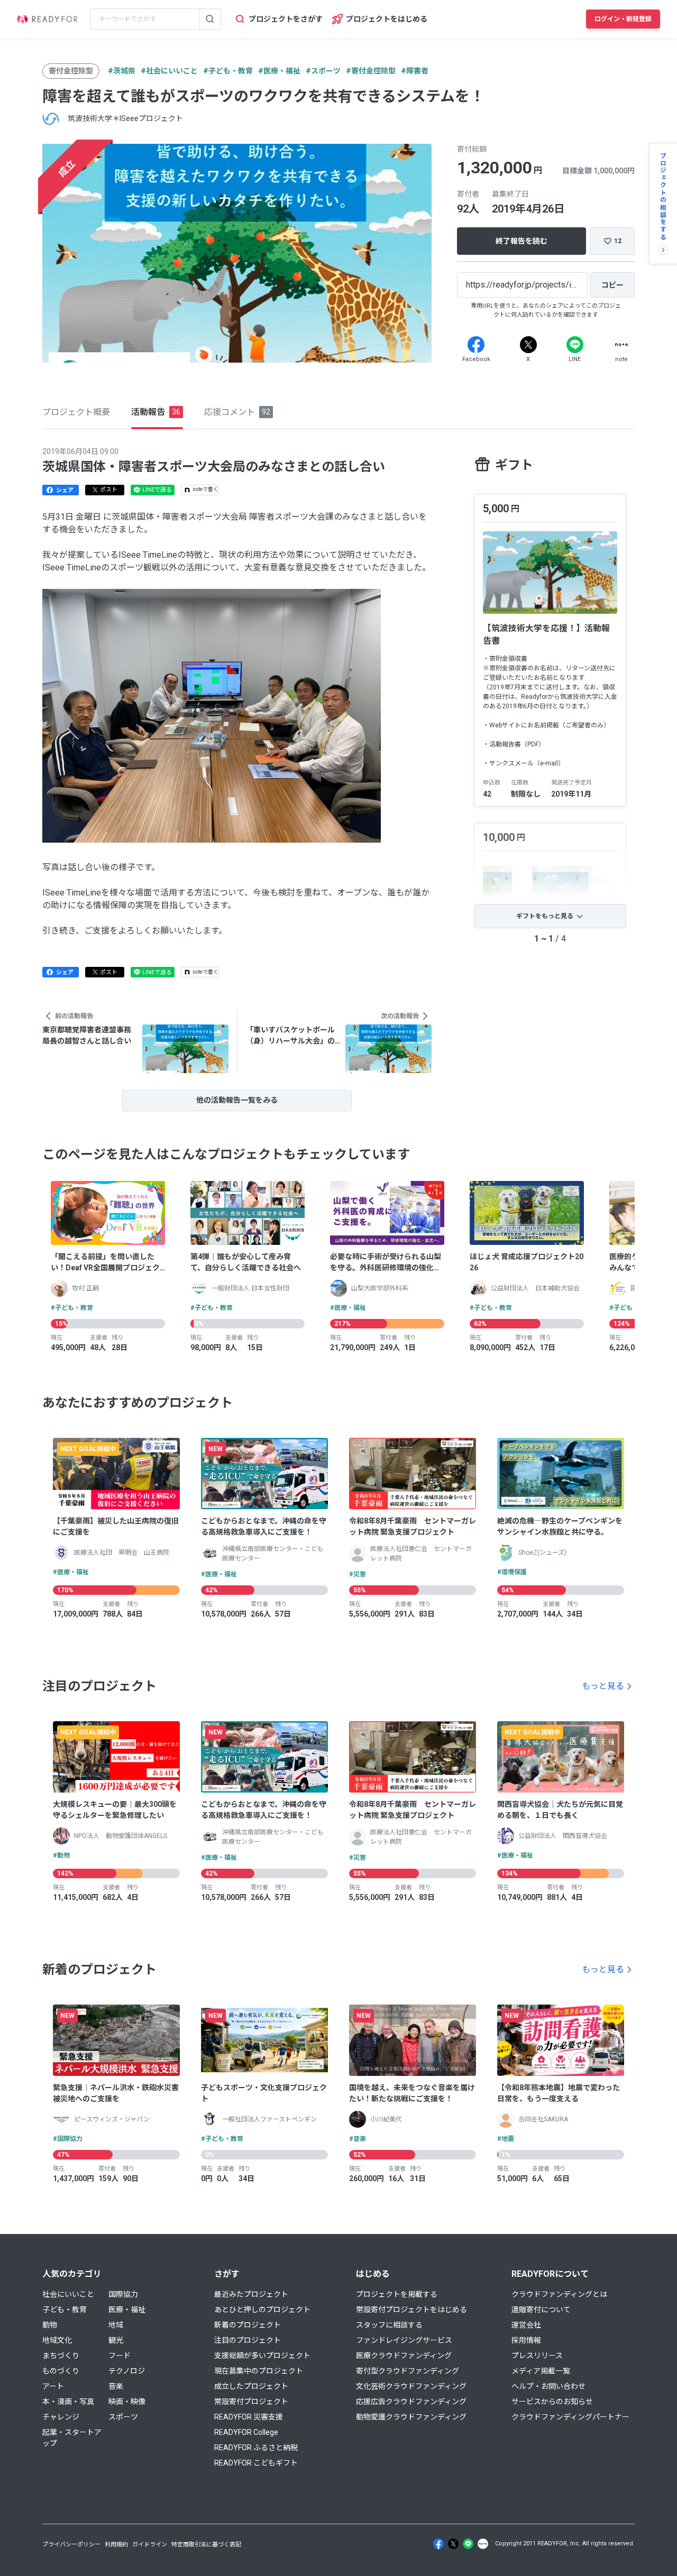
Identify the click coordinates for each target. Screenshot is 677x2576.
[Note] (621, 345)
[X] (528, 345)
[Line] (575, 345)
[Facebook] (476, 345)
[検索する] (210, 19)
